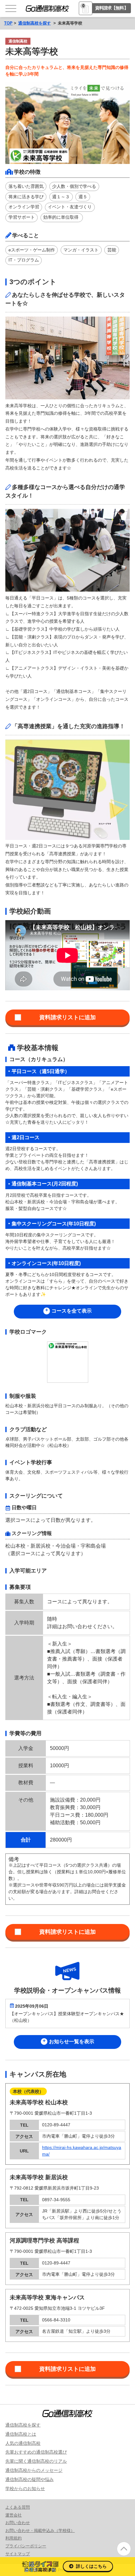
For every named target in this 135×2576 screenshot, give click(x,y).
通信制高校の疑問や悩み (30, 2479)
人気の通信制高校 (23, 2443)
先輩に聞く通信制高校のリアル (36, 2461)
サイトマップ (18, 2554)
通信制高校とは (21, 2434)
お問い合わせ (18, 2523)
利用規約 (13, 2538)
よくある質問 (18, 2507)
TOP (8, 23)
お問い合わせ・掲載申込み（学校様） (40, 2531)
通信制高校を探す (35, 23)
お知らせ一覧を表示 (72, 2042)
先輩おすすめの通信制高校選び (36, 2452)
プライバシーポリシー (26, 2546)
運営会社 (13, 2515)
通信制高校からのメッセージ (34, 2470)
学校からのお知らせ (25, 2489)
